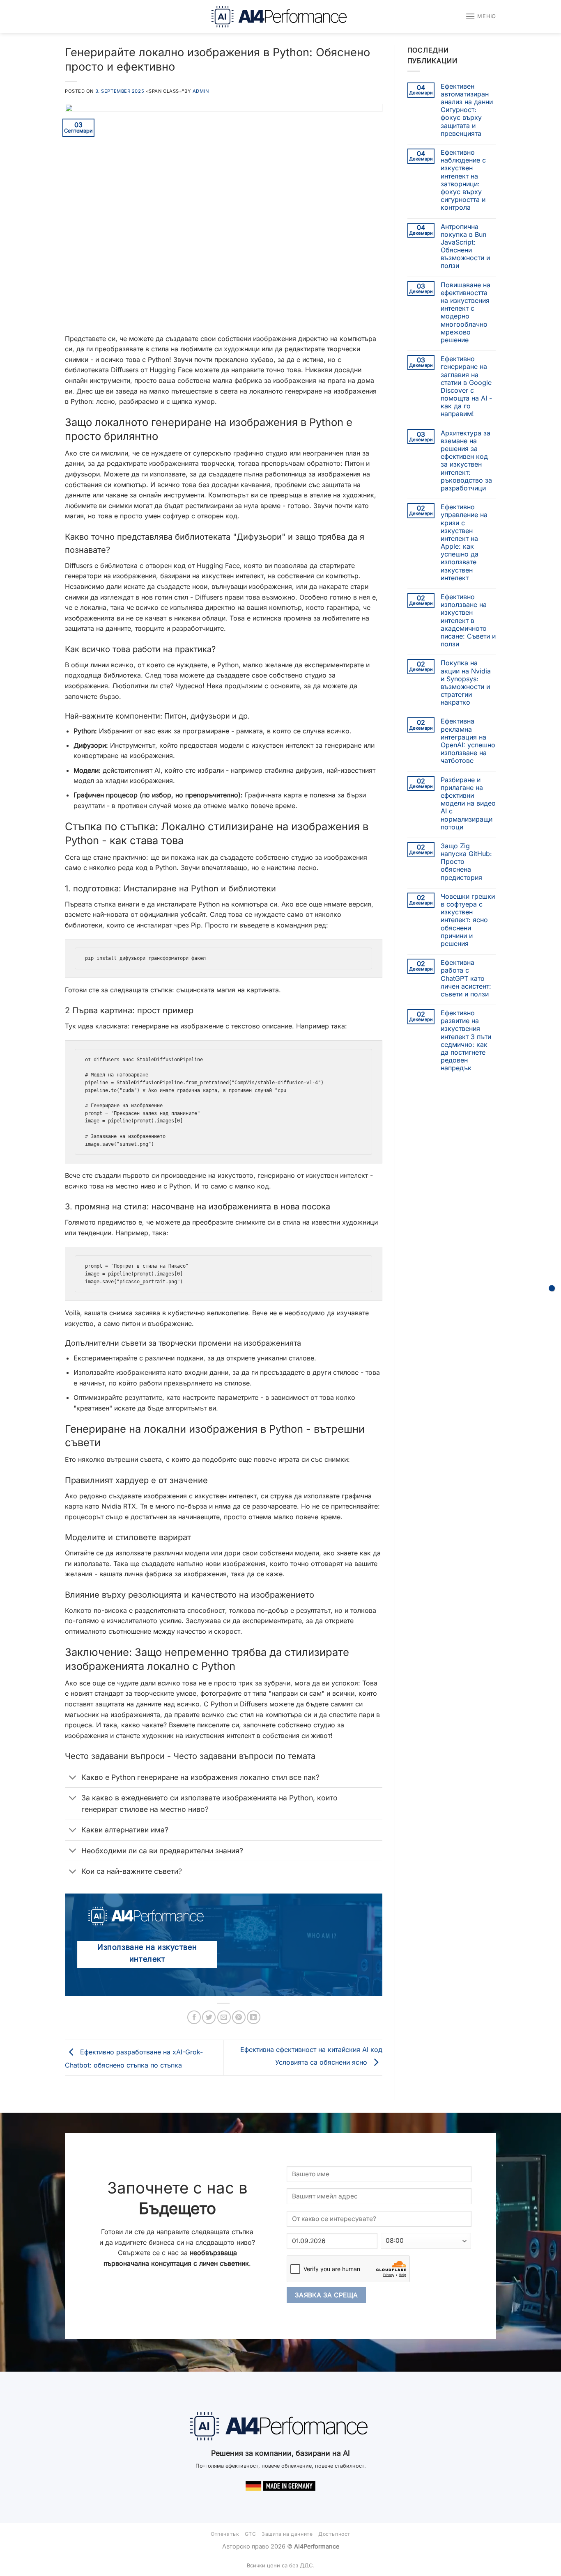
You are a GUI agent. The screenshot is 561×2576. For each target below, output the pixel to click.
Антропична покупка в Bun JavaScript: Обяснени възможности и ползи (465, 246)
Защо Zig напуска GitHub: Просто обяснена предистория (466, 862)
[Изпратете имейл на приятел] (224, 2017)
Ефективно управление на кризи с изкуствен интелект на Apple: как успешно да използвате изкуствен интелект (464, 543)
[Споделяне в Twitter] (209, 2017)
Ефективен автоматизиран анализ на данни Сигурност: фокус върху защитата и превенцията (467, 110)
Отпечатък (225, 2534)
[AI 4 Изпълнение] (280, 16)
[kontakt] (552, 1288)
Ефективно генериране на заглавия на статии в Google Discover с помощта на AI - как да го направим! (466, 386)
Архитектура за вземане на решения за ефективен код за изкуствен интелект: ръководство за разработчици (466, 461)
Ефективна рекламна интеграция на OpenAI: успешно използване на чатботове (468, 741)
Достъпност (334, 2534)
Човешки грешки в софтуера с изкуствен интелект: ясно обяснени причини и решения (468, 920)
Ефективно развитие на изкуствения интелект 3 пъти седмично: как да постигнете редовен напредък (466, 1041)
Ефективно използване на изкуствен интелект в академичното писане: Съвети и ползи (468, 621)
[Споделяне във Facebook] (194, 2017)
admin (201, 91)
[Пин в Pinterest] (239, 2017)
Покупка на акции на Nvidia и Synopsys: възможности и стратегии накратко (466, 683)
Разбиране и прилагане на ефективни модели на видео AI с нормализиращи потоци (468, 804)
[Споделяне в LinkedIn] (254, 2017)
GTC (251, 2534)
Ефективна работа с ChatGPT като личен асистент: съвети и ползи (466, 978)
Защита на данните (287, 2534)
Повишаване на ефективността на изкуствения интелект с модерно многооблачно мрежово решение (466, 313)
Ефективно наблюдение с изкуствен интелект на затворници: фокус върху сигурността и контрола (463, 180)
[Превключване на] (73, 1778)
